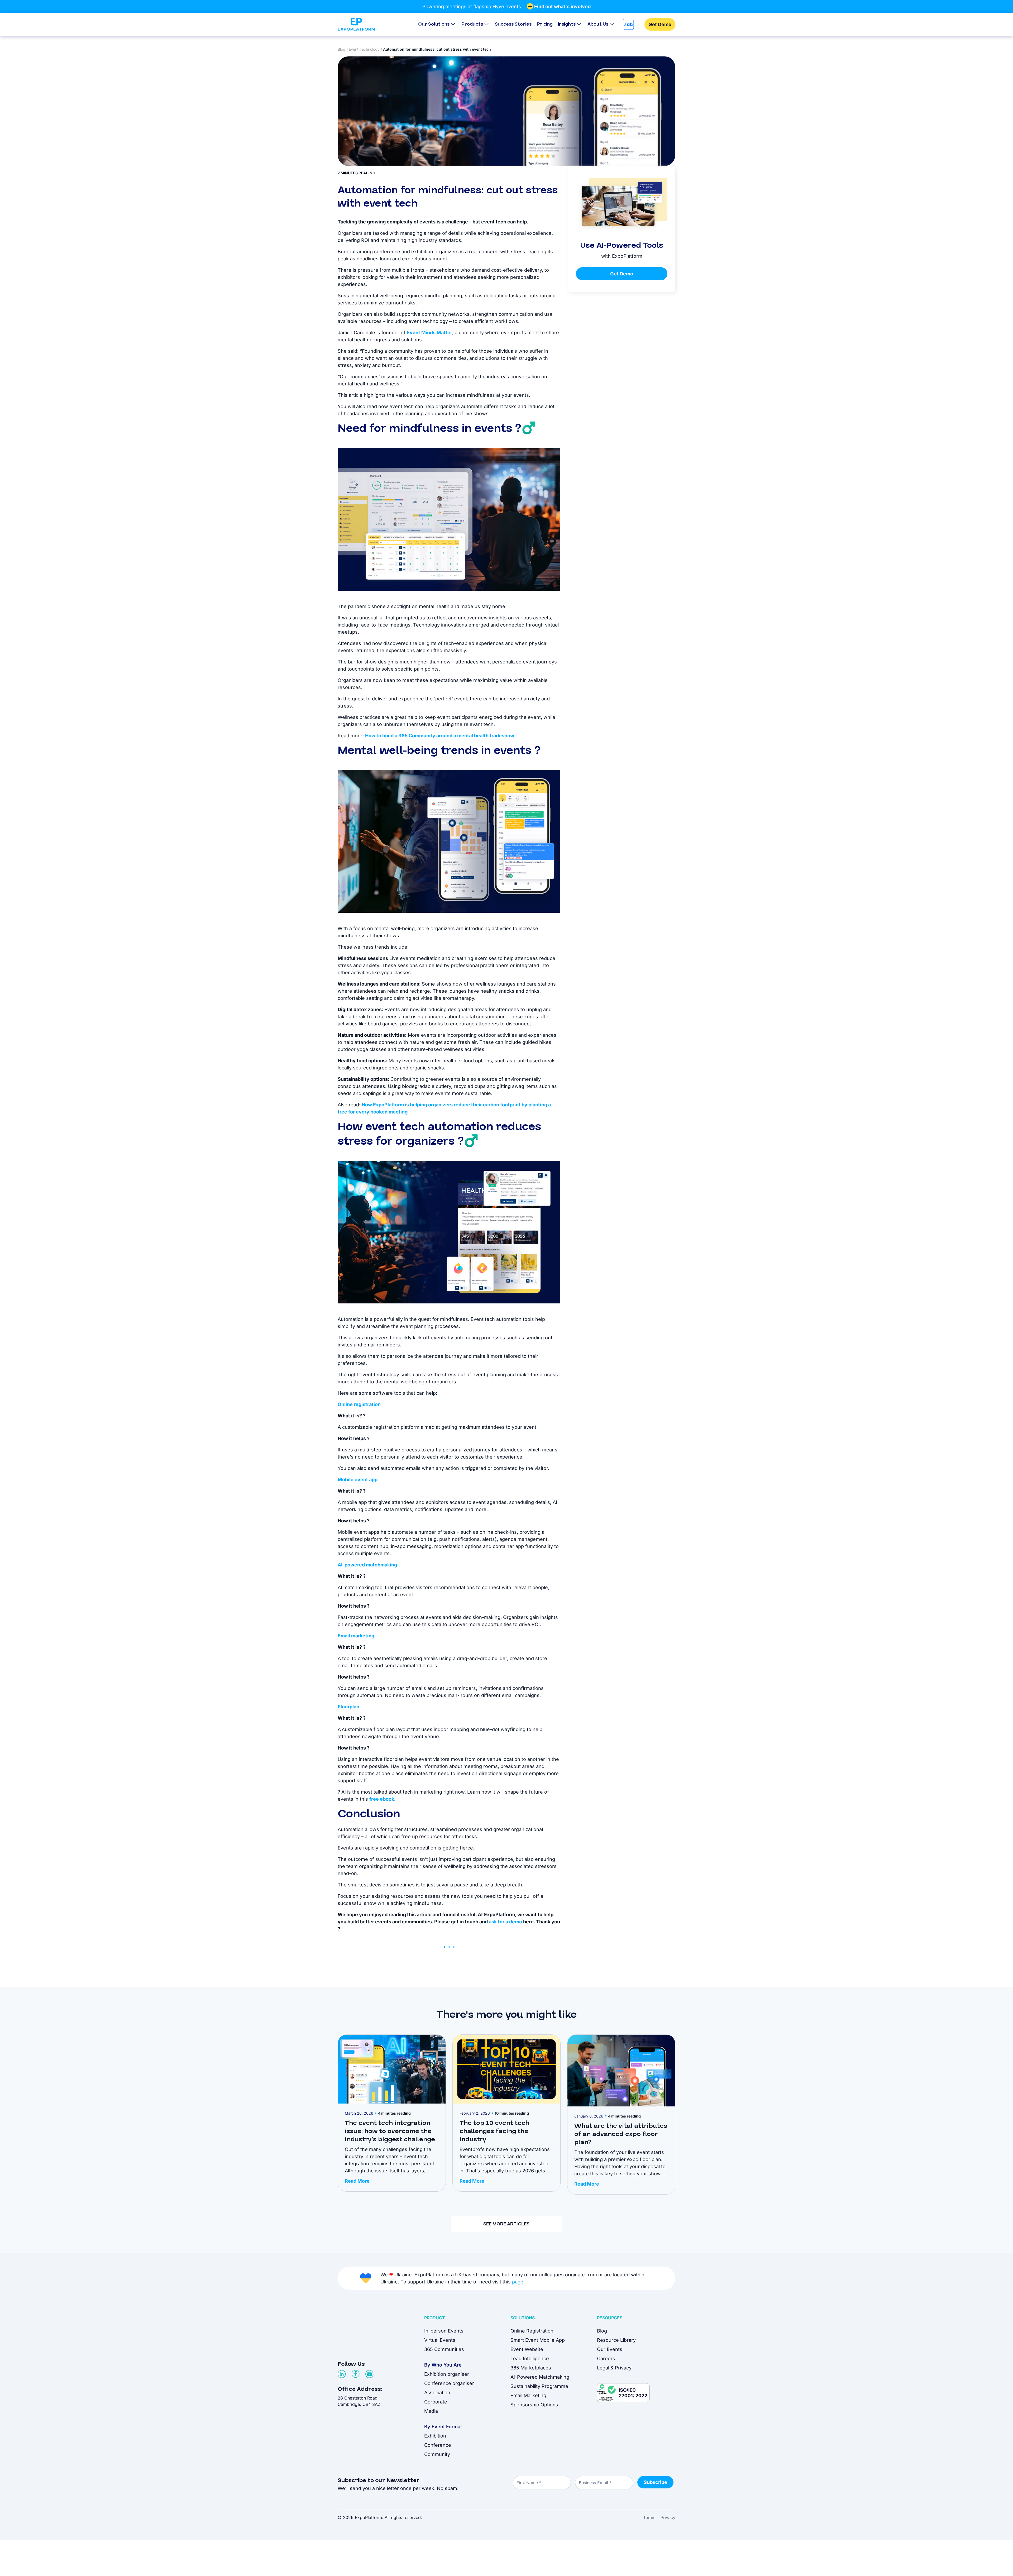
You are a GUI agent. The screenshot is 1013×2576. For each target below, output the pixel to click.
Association (437, 2393)
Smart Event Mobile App (538, 2340)
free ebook (382, 1799)
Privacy (668, 2517)
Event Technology (364, 49)
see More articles (506, 2224)
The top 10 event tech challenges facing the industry (494, 2131)
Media (431, 2411)
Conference (438, 2445)
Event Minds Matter (429, 333)
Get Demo (660, 24)
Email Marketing (528, 2395)
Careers (606, 2358)
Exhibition (435, 2436)
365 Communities (444, 2349)
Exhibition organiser (447, 2374)
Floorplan (349, 1707)
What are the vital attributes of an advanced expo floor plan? (621, 2134)
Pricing (545, 24)
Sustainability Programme (539, 2386)
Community (437, 2454)
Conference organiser (449, 2383)
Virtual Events (440, 2340)
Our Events (610, 2349)
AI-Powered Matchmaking (540, 2377)
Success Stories (513, 24)
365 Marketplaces (531, 2368)
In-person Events (444, 2331)
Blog (341, 49)
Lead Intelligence (530, 2358)
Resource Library (616, 2340)
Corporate (436, 2402)
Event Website (527, 2349)
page (518, 2282)
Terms (649, 2517)
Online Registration (532, 2331)
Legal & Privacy (614, 2368)
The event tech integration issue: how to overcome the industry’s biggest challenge (390, 2131)
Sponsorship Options (534, 2405)
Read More (357, 2181)
